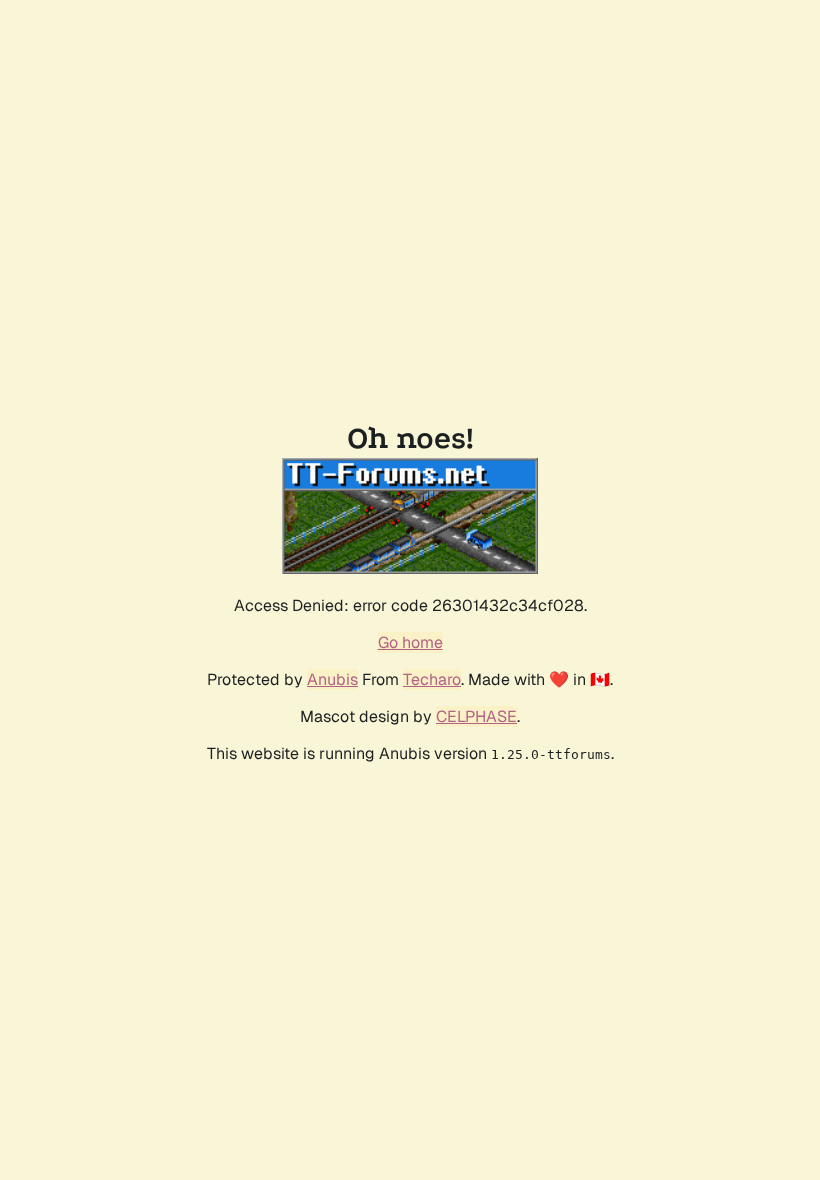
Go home (410, 642)
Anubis (332, 679)
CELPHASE (476, 716)
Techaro (432, 679)
